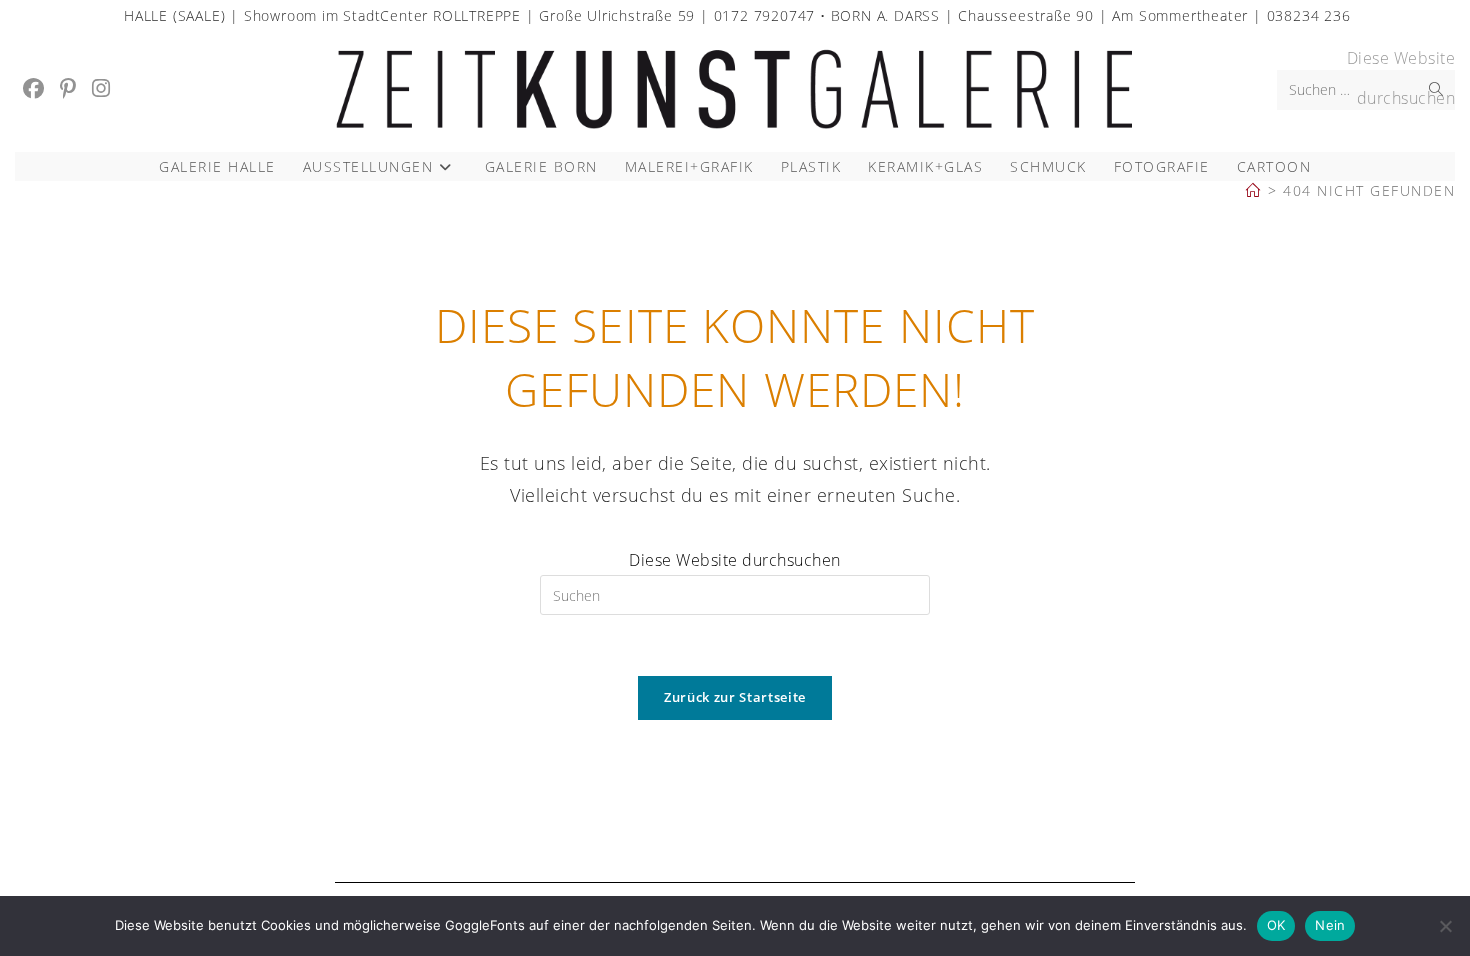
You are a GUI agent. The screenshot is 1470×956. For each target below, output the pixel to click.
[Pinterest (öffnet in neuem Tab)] (68, 88)
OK (1276, 925)
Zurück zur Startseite (735, 697)
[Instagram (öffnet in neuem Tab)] (101, 88)
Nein (1330, 925)
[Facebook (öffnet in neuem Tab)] (33, 88)
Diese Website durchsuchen (735, 560)
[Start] (1254, 190)
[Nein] (1445, 926)
